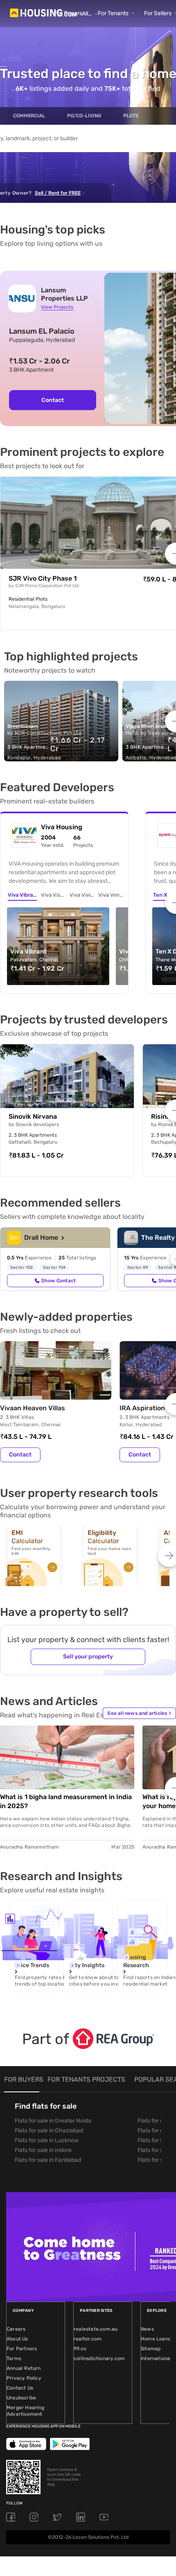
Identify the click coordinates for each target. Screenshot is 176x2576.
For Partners (22, 2349)
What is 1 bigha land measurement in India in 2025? (66, 1801)
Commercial (29, 116)
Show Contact (59, 1281)
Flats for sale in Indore (43, 2150)
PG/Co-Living (84, 116)
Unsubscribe (21, 2398)
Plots (131, 116)
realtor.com (88, 2339)
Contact (53, 400)
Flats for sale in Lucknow (47, 2140)
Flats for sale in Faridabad (48, 2160)
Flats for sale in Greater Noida (53, 2121)
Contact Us (20, 2388)
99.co (80, 2349)
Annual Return (24, 2368)
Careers (16, 2329)
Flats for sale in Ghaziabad (49, 2131)
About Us (17, 2339)
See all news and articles (139, 1713)
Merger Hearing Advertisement (25, 2411)
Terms (14, 2358)
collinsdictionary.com (99, 2358)
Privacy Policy (24, 2378)
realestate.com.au (96, 2329)
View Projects (57, 307)
